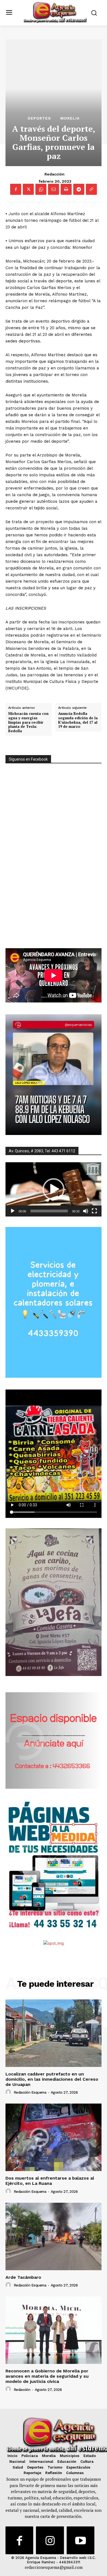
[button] (54, 1189)
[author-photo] (9, 2092)
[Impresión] (66, 189)
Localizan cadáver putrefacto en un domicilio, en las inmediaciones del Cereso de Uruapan (52, 2079)
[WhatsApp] (41, 189)
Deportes (39, 118)
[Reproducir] (13, 1211)
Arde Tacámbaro (23, 2277)
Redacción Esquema (30, 2092)
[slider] (49, 1211)
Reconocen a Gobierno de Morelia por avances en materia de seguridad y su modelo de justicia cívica (47, 2376)
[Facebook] (16, 189)
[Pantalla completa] (94, 1211)
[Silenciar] (86, 1211)
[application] (54, 1189)
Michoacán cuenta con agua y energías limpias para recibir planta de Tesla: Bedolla (28, 722)
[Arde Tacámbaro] (54, 2236)
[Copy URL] (91, 189)
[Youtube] (81, 2540)
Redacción (54, 174)
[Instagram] (50, 2540)
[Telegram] (79, 189)
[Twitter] (28, 189)
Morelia (70, 118)
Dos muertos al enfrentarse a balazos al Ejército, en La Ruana (50, 2181)
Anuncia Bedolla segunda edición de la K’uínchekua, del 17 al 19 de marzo (78, 720)
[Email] (54, 189)
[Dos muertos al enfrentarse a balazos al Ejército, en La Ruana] (54, 2137)
